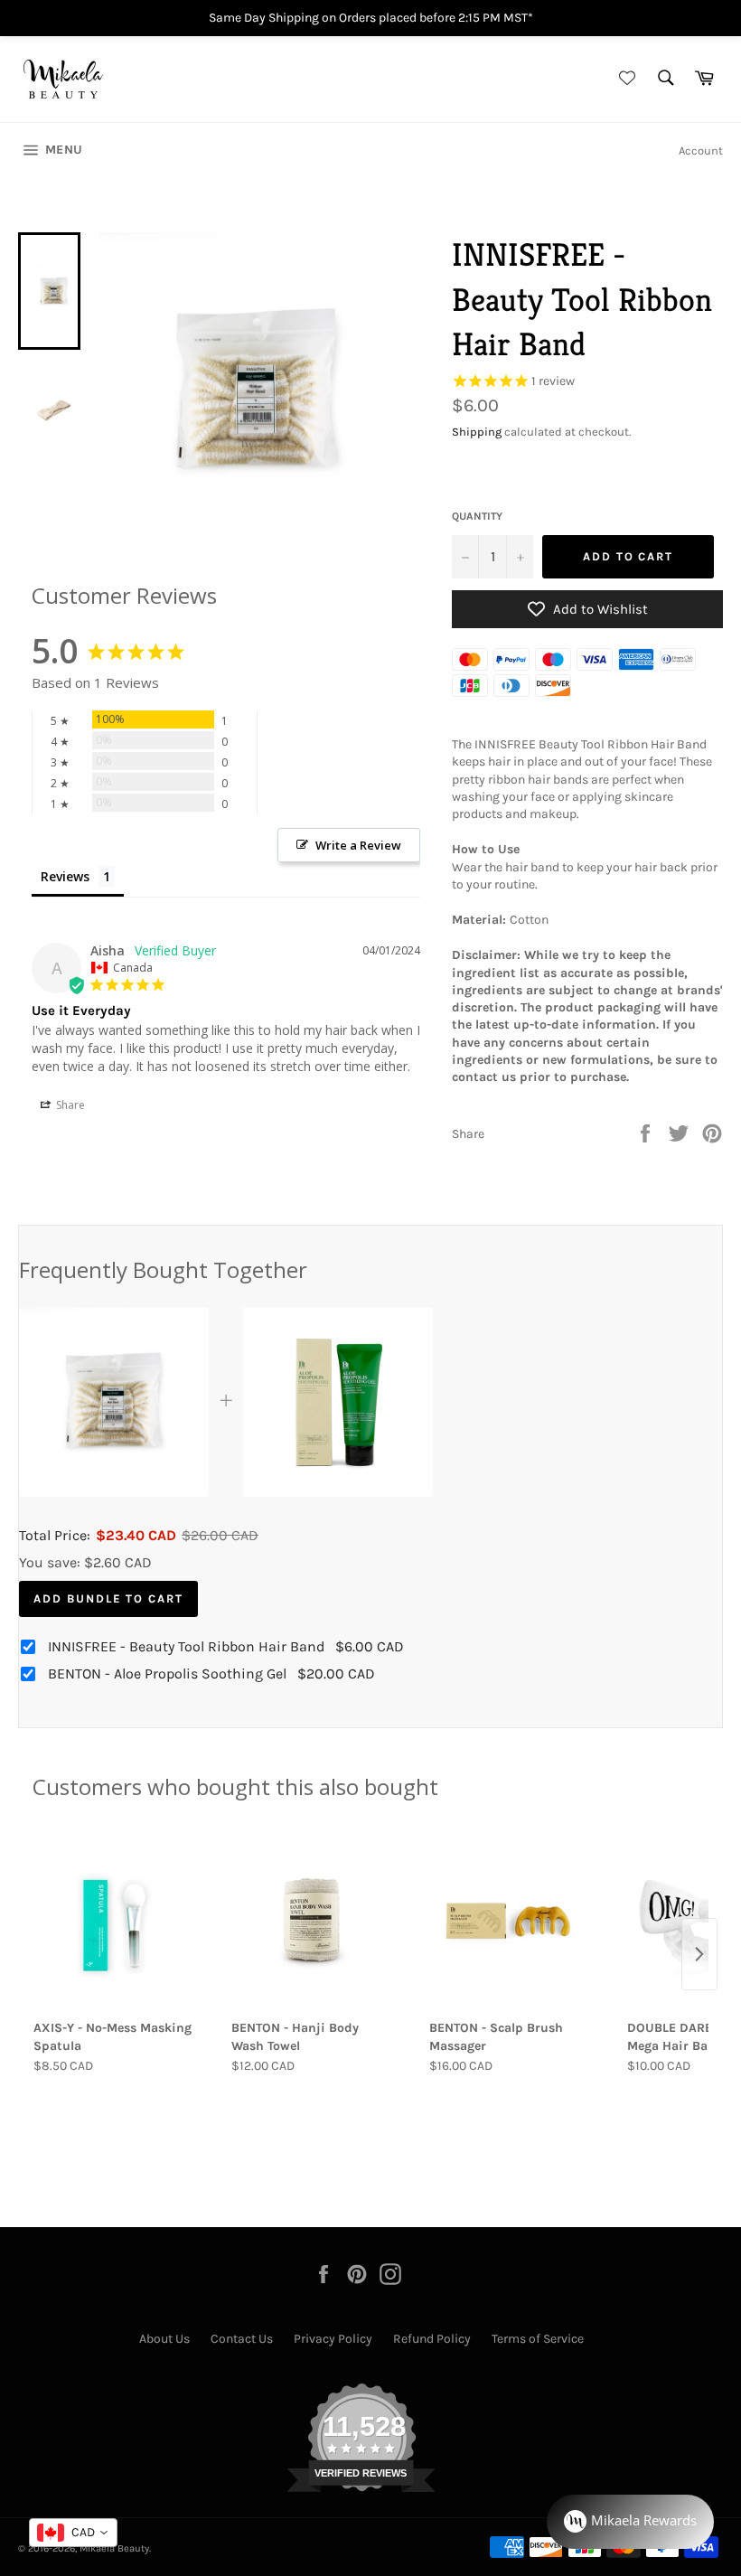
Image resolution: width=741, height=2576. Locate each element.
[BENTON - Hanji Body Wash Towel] (311, 1922)
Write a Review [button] (358, 845)
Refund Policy (432, 2339)
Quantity (477, 516)
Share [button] (69, 1105)
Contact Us (242, 2339)
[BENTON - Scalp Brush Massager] (509, 1922)
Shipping (477, 432)
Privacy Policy (333, 2339)
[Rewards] (630, 2522)
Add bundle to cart (108, 1598)
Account (701, 150)
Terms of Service (538, 2339)
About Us (164, 2339)
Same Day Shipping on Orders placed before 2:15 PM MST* (371, 18)
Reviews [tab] (65, 876)
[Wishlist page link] (624, 79)
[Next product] (699, 1954)
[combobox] (73, 2533)
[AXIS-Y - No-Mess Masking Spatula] (113, 1922)
